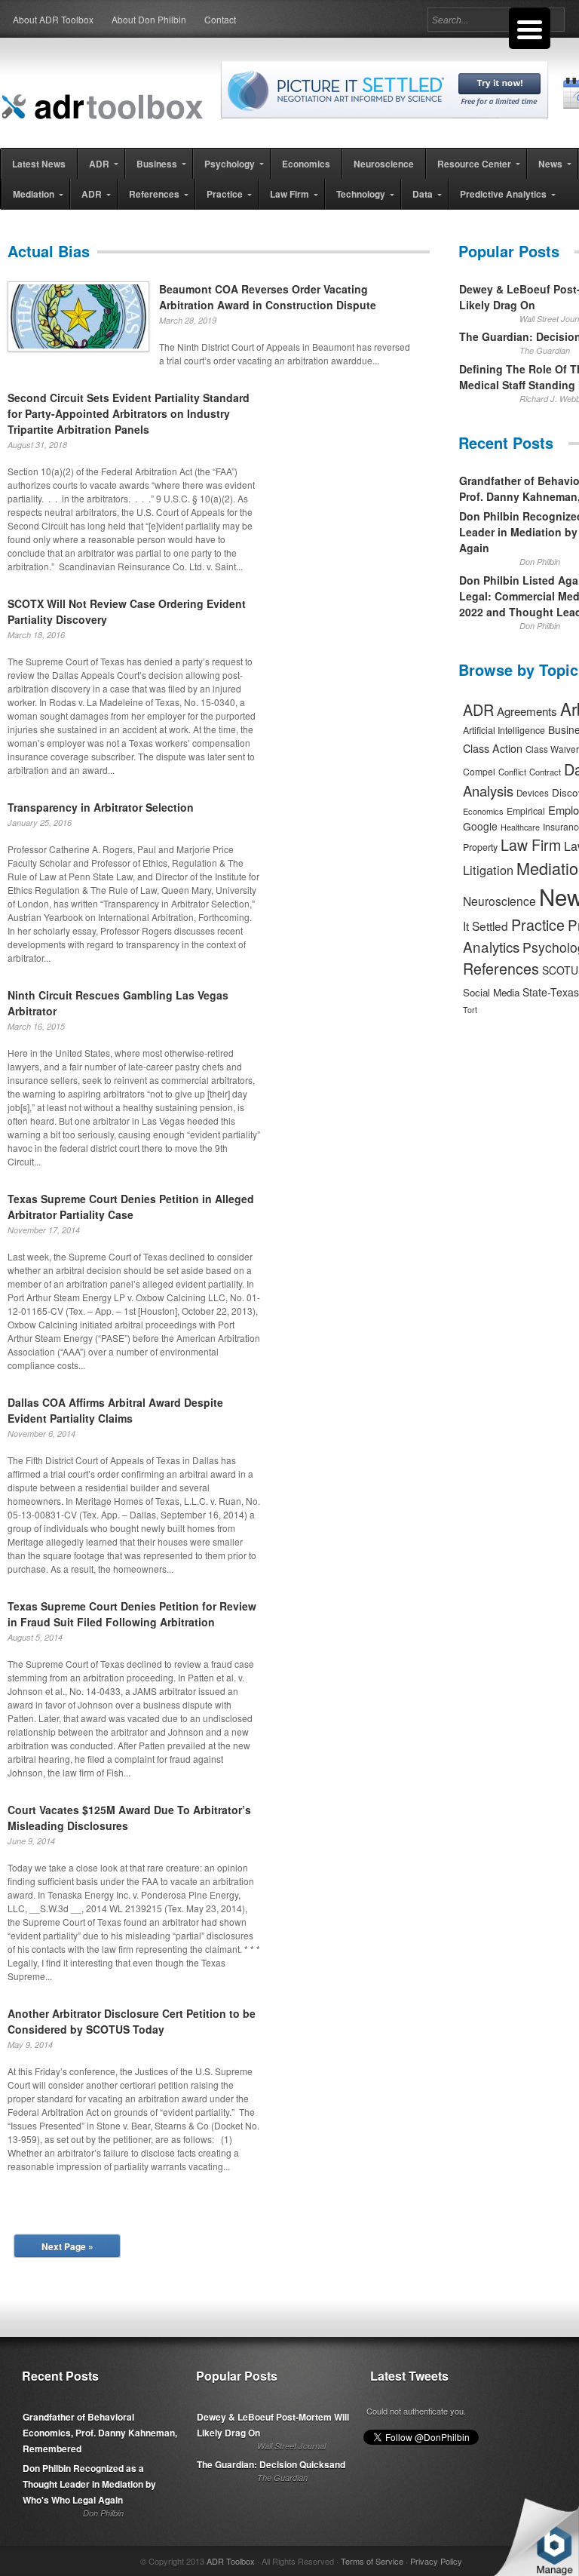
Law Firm (531, 845)
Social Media (491, 992)
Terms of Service (372, 2561)
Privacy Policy (436, 2561)
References (501, 968)
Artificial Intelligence (504, 730)
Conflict (512, 772)
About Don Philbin (149, 19)
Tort (470, 1010)
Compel (479, 771)
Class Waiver (552, 749)
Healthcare (520, 827)
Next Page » (67, 2246)
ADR (478, 709)
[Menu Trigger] (530, 28)
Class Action (493, 748)
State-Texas (551, 992)
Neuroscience (499, 901)
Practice (538, 924)
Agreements (527, 711)
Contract (545, 772)
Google (480, 826)
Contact (220, 19)
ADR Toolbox (231, 2561)
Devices (533, 793)
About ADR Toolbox (53, 19)
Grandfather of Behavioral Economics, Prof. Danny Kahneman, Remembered (100, 2433)
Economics (483, 811)
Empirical (526, 811)
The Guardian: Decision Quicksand (271, 2464)
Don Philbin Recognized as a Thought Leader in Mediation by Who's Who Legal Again (89, 2484)
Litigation (488, 870)
